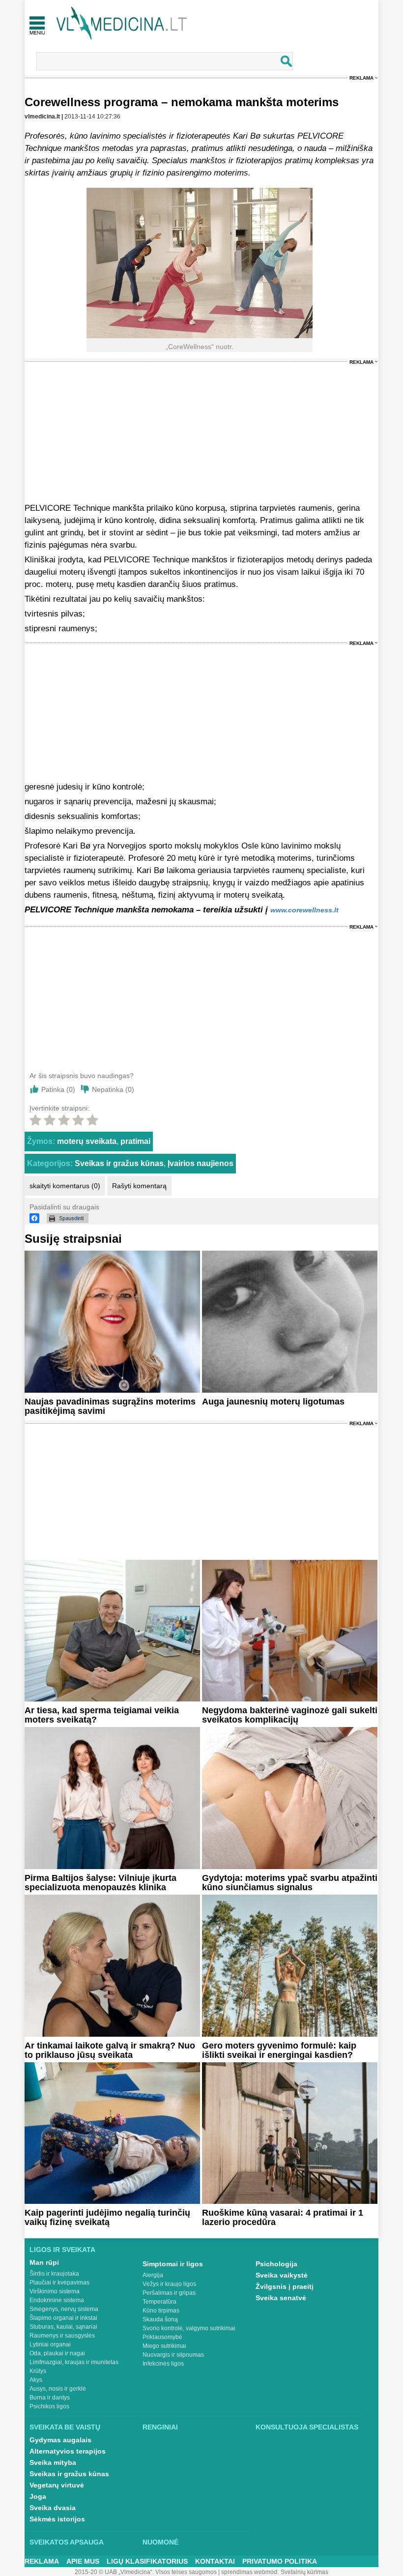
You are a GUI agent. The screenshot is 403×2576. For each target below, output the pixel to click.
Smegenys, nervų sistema (64, 2309)
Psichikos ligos (49, 2406)
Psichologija (276, 2264)
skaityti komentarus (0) (65, 1186)
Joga (38, 2496)
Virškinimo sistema (55, 2291)
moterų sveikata (87, 1141)
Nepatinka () (113, 1089)
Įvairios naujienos (201, 1163)
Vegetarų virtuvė (57, 2485)
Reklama (361, 78)
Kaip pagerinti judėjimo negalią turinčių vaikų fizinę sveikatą (107, 2217)
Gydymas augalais (60, 2440)
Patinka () (58, 1089)
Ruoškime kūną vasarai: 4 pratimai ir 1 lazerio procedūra (283, 2217)
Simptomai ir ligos (173, 2264)
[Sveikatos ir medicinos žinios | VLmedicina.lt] (122, 23)
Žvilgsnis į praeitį (285, 2286)
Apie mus (83, 2561)
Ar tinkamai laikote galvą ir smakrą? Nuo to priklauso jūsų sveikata (110, 2050)
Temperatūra (159, 2302)
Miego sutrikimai (164, 2346)
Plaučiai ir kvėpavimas (59, 2283)
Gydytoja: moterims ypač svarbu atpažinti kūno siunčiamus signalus (290, 1883)
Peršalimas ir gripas (169, 2293)
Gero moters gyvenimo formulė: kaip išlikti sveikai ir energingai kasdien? (279, 2050)
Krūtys (38, 2371)
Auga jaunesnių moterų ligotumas (273, 1402)
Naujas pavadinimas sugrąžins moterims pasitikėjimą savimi (110, 1406)
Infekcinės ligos (163, 2364)
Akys (36, 2380)
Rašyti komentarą (139, 1186)
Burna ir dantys (50, 2398)
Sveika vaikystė (282, 2275)
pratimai (135, 1141)
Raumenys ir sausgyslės (62, 2336)
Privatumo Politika (280, 2561)
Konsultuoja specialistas (307, 2427)
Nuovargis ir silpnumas (173, 2355)
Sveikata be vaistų (65, 2427)
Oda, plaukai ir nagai (57, 2353)
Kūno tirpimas (161, 2311)
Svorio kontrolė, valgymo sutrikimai (189, 2328)
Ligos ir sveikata (62, 2250)
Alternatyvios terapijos (68, 2451)
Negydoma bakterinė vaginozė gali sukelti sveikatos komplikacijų (290, 1715)
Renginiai (160, 2427)
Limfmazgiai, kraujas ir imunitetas (74, 2362)
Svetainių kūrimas (304, 2572)
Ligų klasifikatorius (147, 2561)
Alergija (153, 2275)
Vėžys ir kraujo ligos (169, 2284)
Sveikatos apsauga (67, 2542)
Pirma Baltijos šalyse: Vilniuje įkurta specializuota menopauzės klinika (101, 1883)
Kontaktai (215, 2561)
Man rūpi (44, 2262)
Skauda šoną (160, 2319)
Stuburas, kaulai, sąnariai (63, 2327)
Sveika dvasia (53, 2508)
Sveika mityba (53, 2462)
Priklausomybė (162, 2337)
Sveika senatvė (281, 2298)
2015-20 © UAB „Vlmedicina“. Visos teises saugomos (146, 2572)
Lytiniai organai (50, 2344)
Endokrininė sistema (57, 2300)
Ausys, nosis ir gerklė (58, 2389)
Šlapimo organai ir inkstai (63, 2318)
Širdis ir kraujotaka (54, 2274)
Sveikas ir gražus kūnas (119, 1163)
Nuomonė (160, 2542)
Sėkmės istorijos (57, 2519)
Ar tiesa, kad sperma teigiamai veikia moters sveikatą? (102, 1715)
